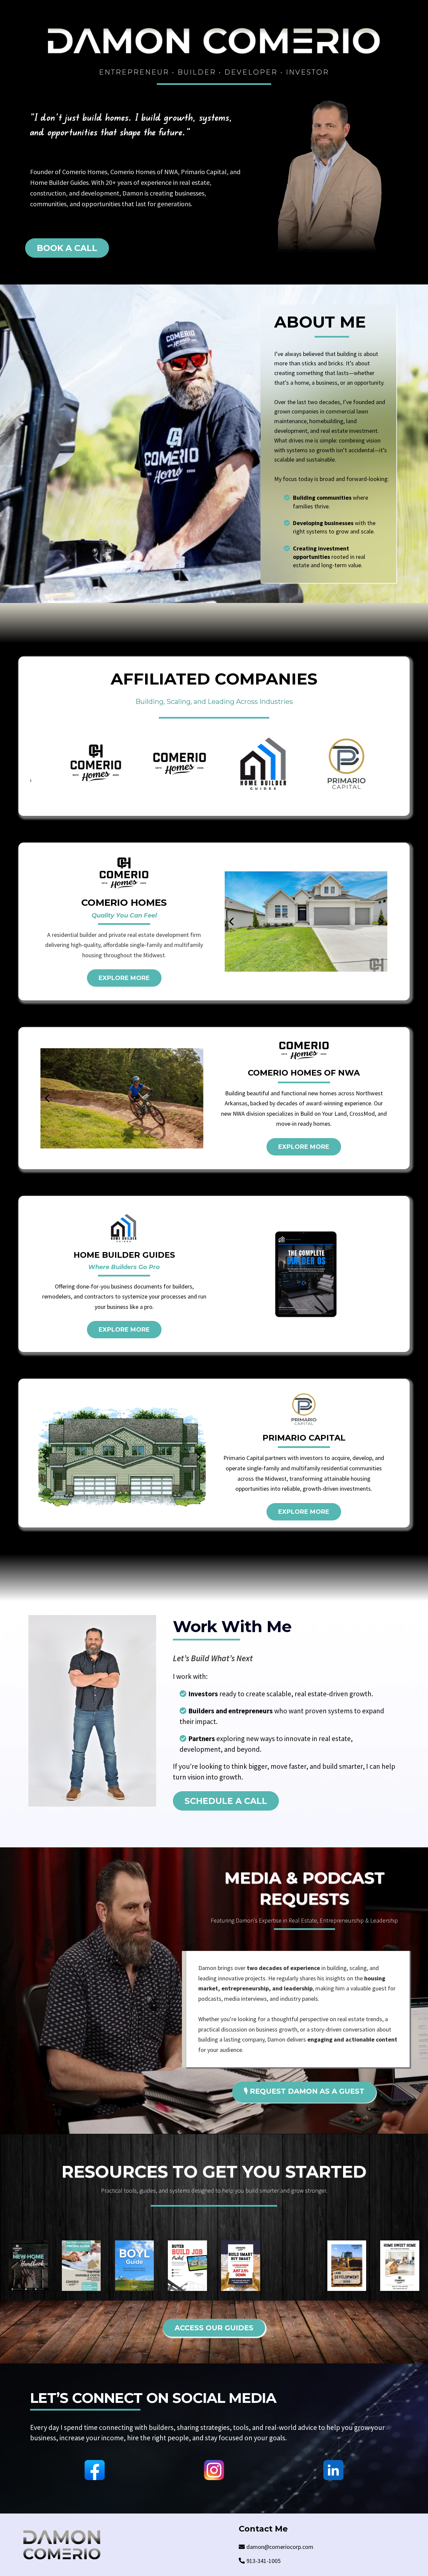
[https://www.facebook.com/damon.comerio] (95, 2470)
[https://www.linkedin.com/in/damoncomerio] (333, 2470)
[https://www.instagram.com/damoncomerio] (214, 2470)
